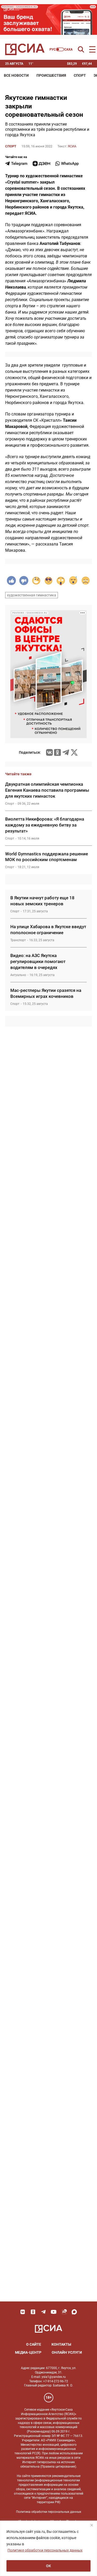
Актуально (18, 975)
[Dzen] (41, 164)
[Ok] (33, 2312)
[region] (48, 2548)
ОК (48, 2566)
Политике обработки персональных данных (45, 2550)
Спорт (80, 75)
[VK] (23, 2312)
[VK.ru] (49, 752)
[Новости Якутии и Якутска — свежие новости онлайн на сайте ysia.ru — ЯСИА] (25, 49)
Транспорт (18, 940)
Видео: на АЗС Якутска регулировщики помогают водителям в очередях (38, 961)
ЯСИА (72, 146)
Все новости (16, 75)
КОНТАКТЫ (61, 2344)
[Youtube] (54, 2312)
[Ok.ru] (57, 752)
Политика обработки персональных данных (49, 2512)
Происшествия (51, 75)
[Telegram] (66, 752)
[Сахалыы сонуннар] (61, 49)
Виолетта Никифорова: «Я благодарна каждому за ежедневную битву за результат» (45, 825)
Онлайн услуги (67, 2352)
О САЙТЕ (34, 2344)
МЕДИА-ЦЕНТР (28, 2352)
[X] (74, 752)
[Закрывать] (92, 2525)
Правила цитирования (58, 2467)
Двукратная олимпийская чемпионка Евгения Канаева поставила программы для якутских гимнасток (47, 790)
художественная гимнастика (32, 595)
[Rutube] (64, 2312)
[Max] (74, 2312)
